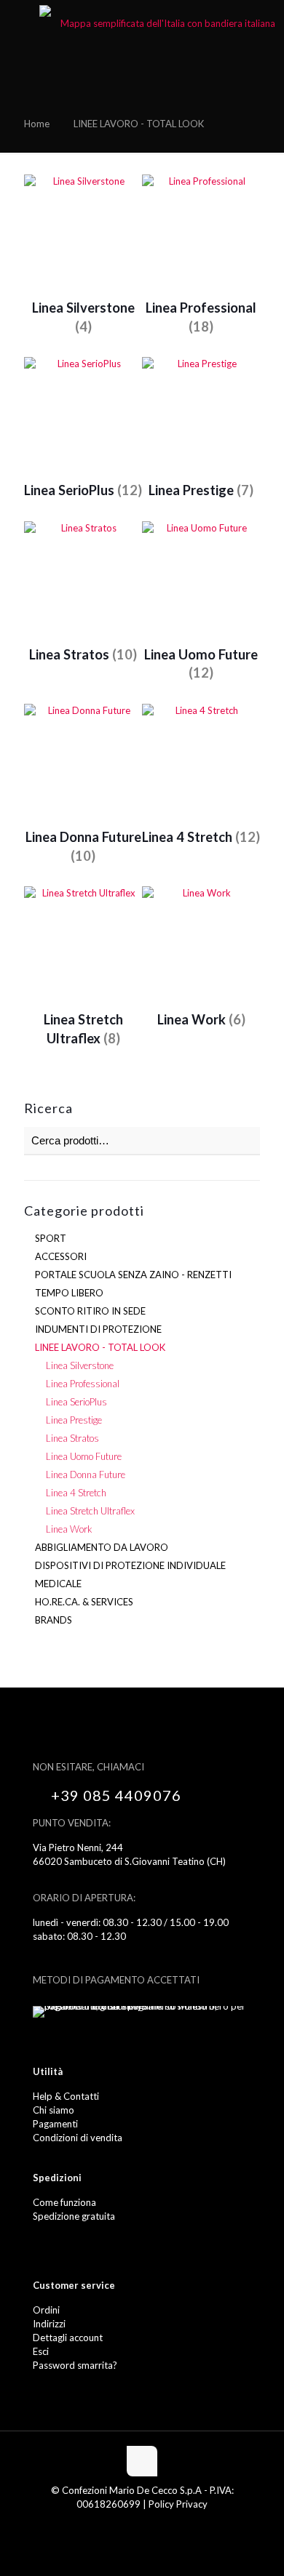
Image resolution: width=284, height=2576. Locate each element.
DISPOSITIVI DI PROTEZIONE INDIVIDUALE (130, 1565)
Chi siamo (54, 2110)
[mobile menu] (20, 22)
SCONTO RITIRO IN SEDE (90, 1311)
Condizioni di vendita (78, 2138)
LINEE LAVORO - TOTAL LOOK (100, 1347)
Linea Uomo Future (84, 1456)
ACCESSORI (61, 1256)
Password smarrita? (75, 2365)
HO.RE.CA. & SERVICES (84, 1602)
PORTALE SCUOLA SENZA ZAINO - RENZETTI (133, 1275)
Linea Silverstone (80, 1365)
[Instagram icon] (150, 2524)
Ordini (46, 2310)
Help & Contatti (66, 2096)
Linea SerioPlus (76, 1402)
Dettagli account (68, 2338)
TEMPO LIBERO (69, 1293)
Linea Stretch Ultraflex (90, 1511)
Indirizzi (49, 2324)
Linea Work (69, 1529)
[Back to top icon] (142, 2461)
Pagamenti (55, 2124)
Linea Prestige (74, 1420)
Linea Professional (83, 1384)
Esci (41, 2351)
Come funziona (64, 2202)
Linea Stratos (72, 1438)
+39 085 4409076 (116, 1795)
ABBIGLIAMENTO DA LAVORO (102, 1547)
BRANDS (54, 1620)
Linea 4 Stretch (76, 1493)
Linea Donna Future (86, 1474)
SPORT (51, 1238)
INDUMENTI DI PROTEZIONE (98, 1329)
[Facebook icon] (134, 2524)
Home (37, 124)
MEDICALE (58, 1584)
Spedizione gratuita (74, 2216)
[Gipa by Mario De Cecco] (162, 22)
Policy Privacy (178, 2504)
